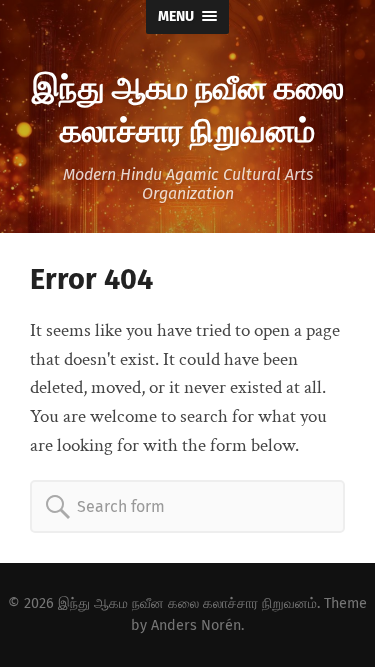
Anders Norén (196, 625)
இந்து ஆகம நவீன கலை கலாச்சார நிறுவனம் (188, 107)
